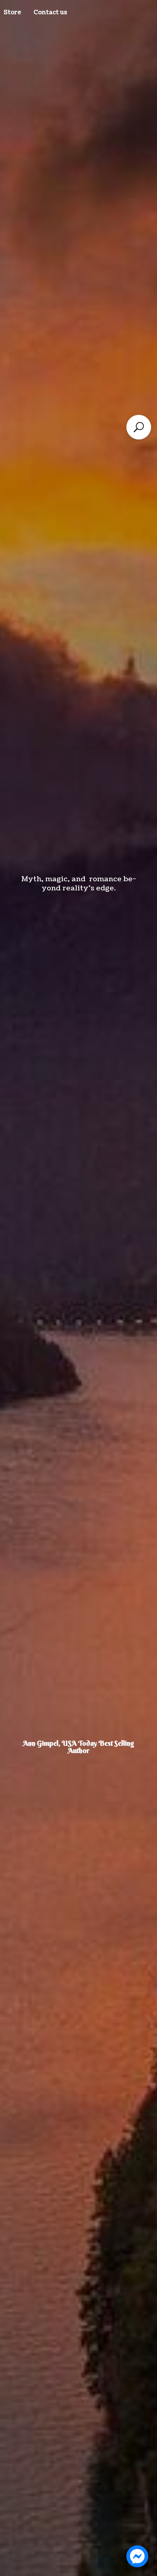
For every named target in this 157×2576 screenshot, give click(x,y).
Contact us (50, 12)
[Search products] (139, 427)
